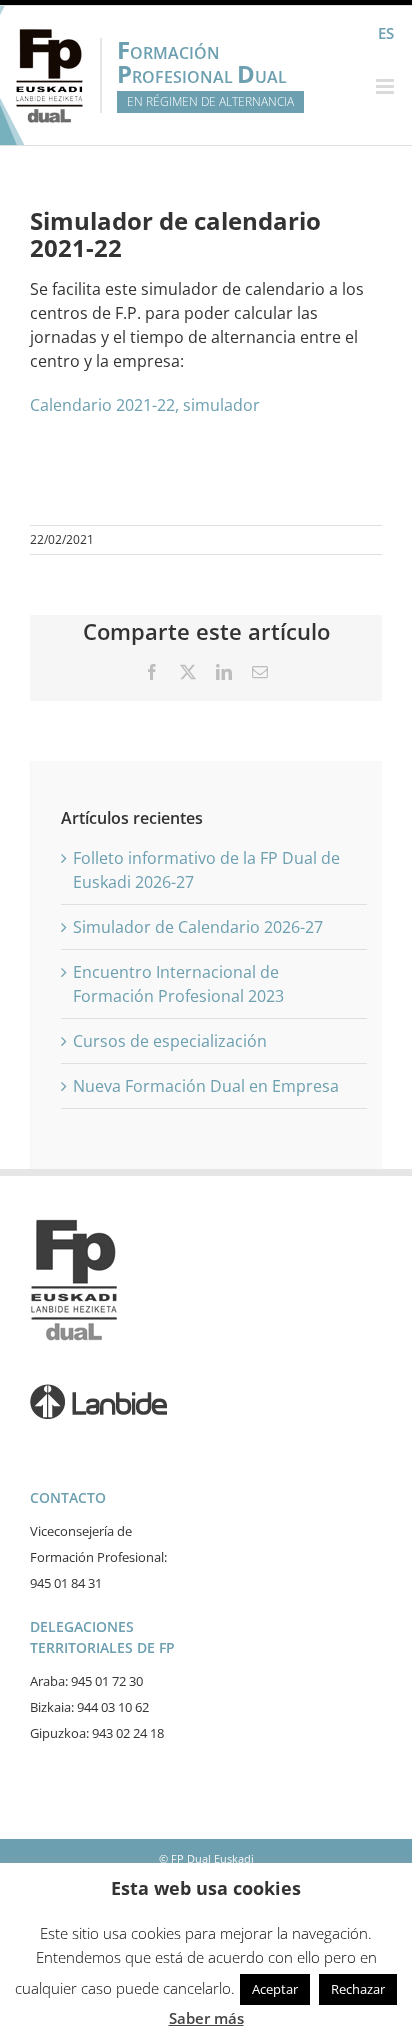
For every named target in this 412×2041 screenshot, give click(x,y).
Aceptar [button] (275, 1989)
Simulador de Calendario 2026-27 (198, 927)
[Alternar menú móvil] (386, 86)
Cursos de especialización (170, 1041)
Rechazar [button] (358, 1989)
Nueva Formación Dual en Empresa (206, 1086)
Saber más (206, 2018)
